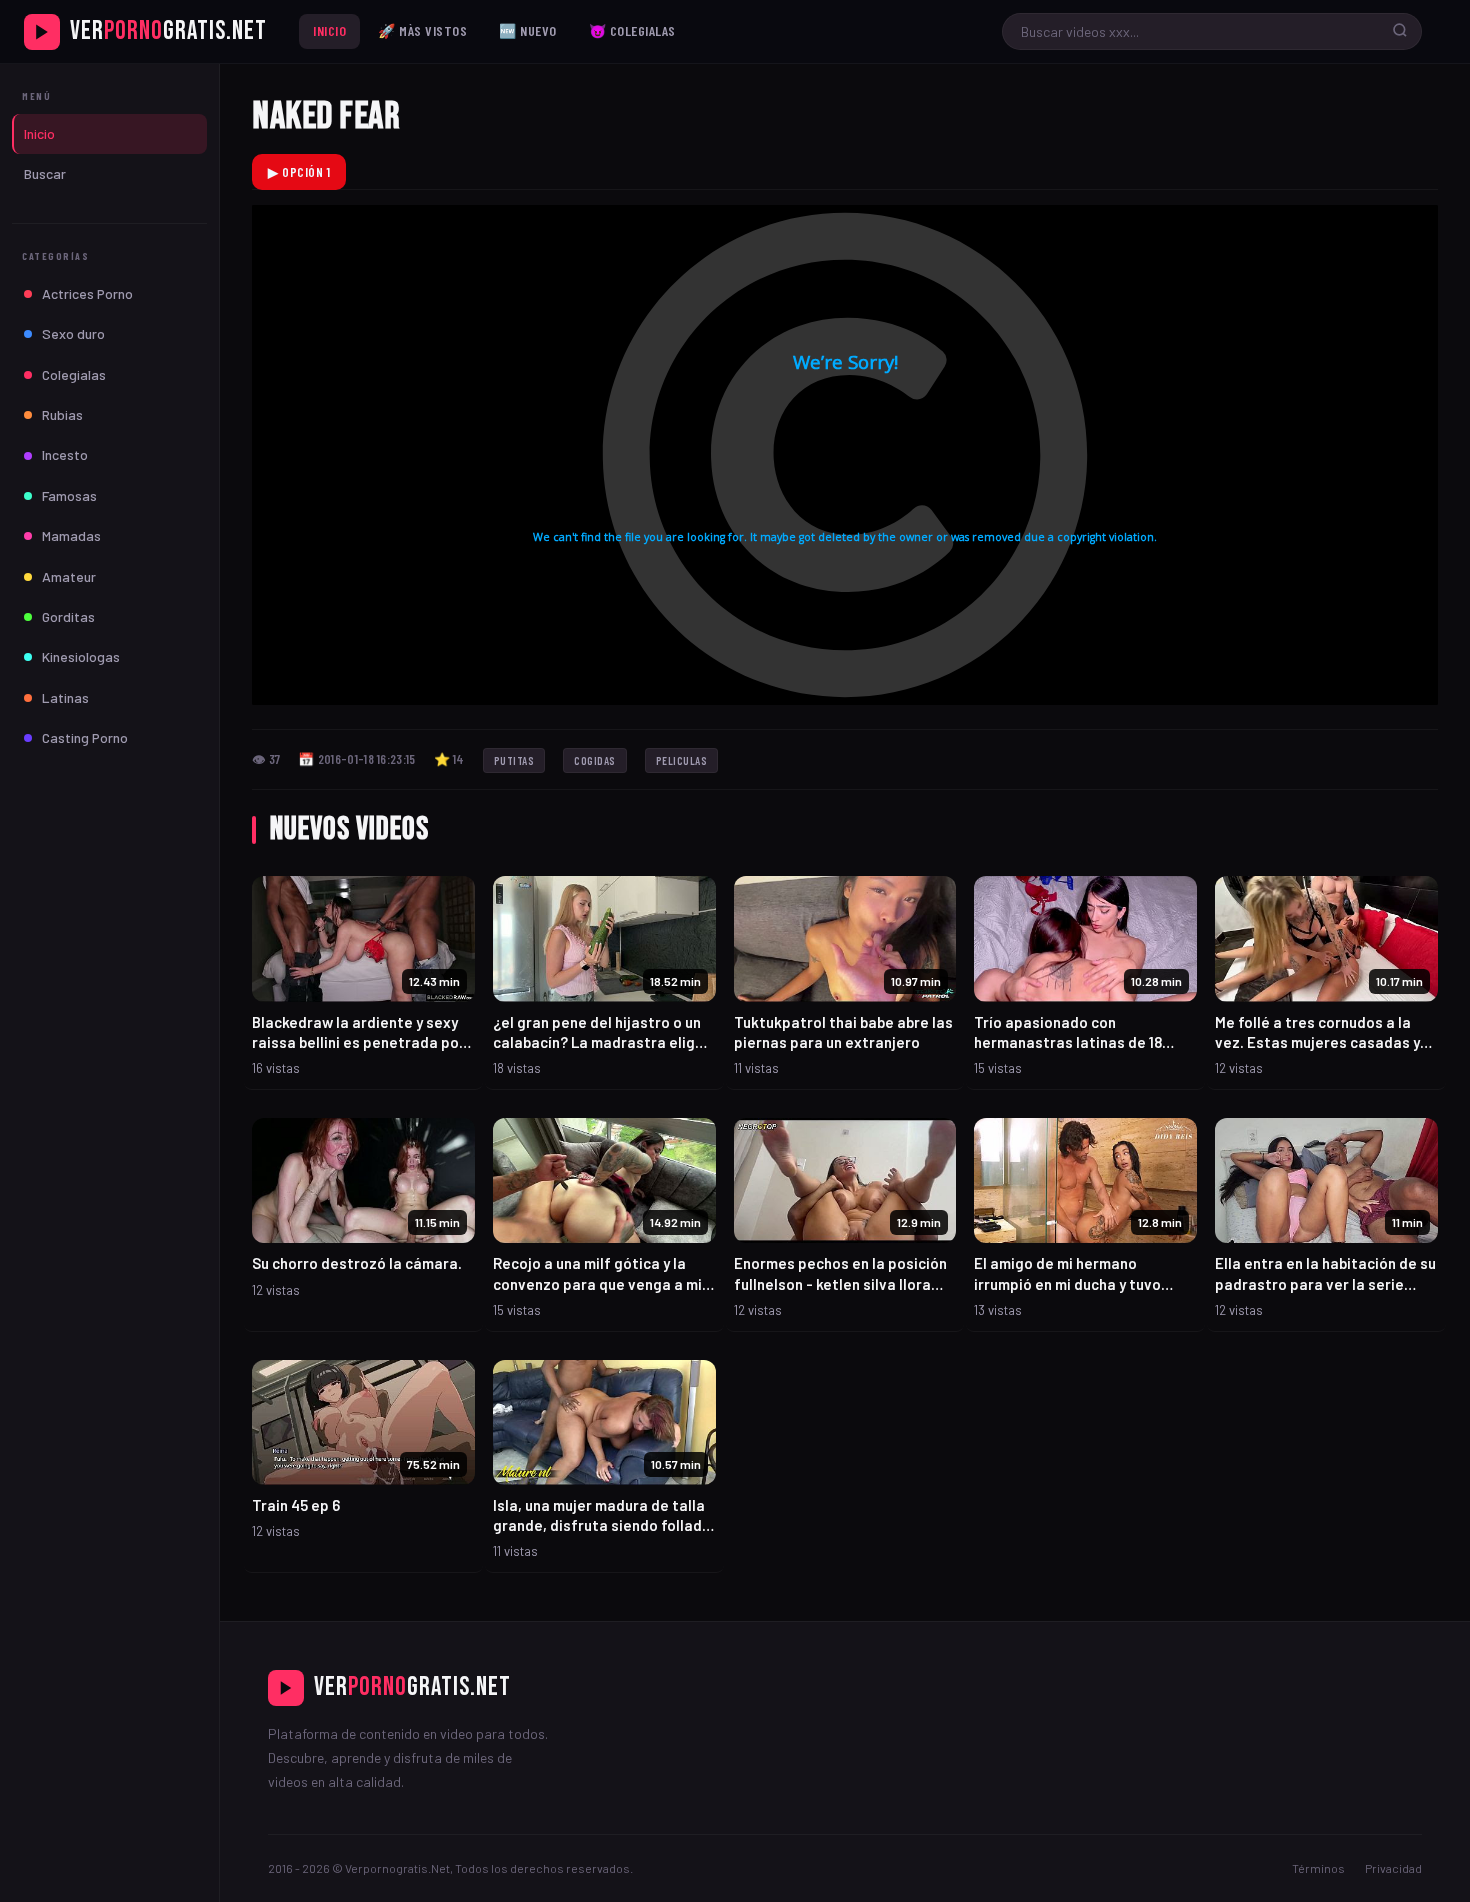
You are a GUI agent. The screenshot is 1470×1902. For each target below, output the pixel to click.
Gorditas (68, 616)
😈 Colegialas (632, 30)
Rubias (62, 414)
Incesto (65, 454)
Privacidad (1393, 1868)
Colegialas (74, 374)
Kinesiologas (81, 656)
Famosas (69, 495)
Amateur (69, 576)
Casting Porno (85, 737)
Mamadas (71, 535)
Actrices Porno (87, 293)
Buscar (45, 173)
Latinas (65, 697)
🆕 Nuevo (528, 30)
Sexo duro (73, 333)
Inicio (329, 30)
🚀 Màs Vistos (422, 30)
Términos (1318, 1868)
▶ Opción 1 (299, 172)
